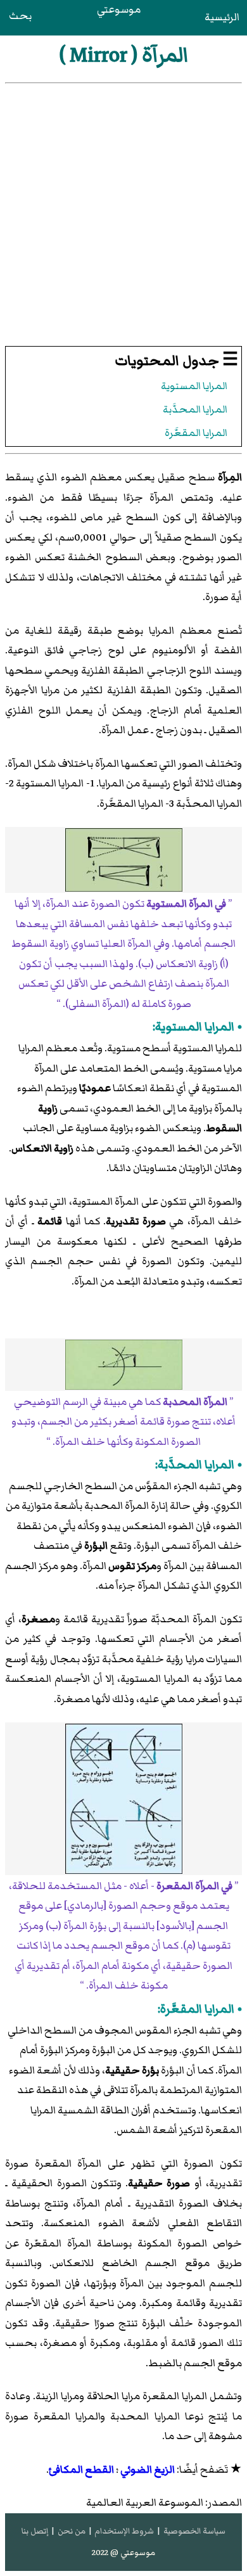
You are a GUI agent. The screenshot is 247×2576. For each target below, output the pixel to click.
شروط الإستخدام (124, 2531)
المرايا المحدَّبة (195, 410)
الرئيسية (222, 17)
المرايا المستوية (194, 386)
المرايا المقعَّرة (196, 433)
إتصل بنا (35, 2531)
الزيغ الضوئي (148, 2470)
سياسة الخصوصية (194, 2531)
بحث (20, 16)
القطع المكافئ (81, 2470)
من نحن (72, 2531)
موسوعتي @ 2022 (123, 2553)
